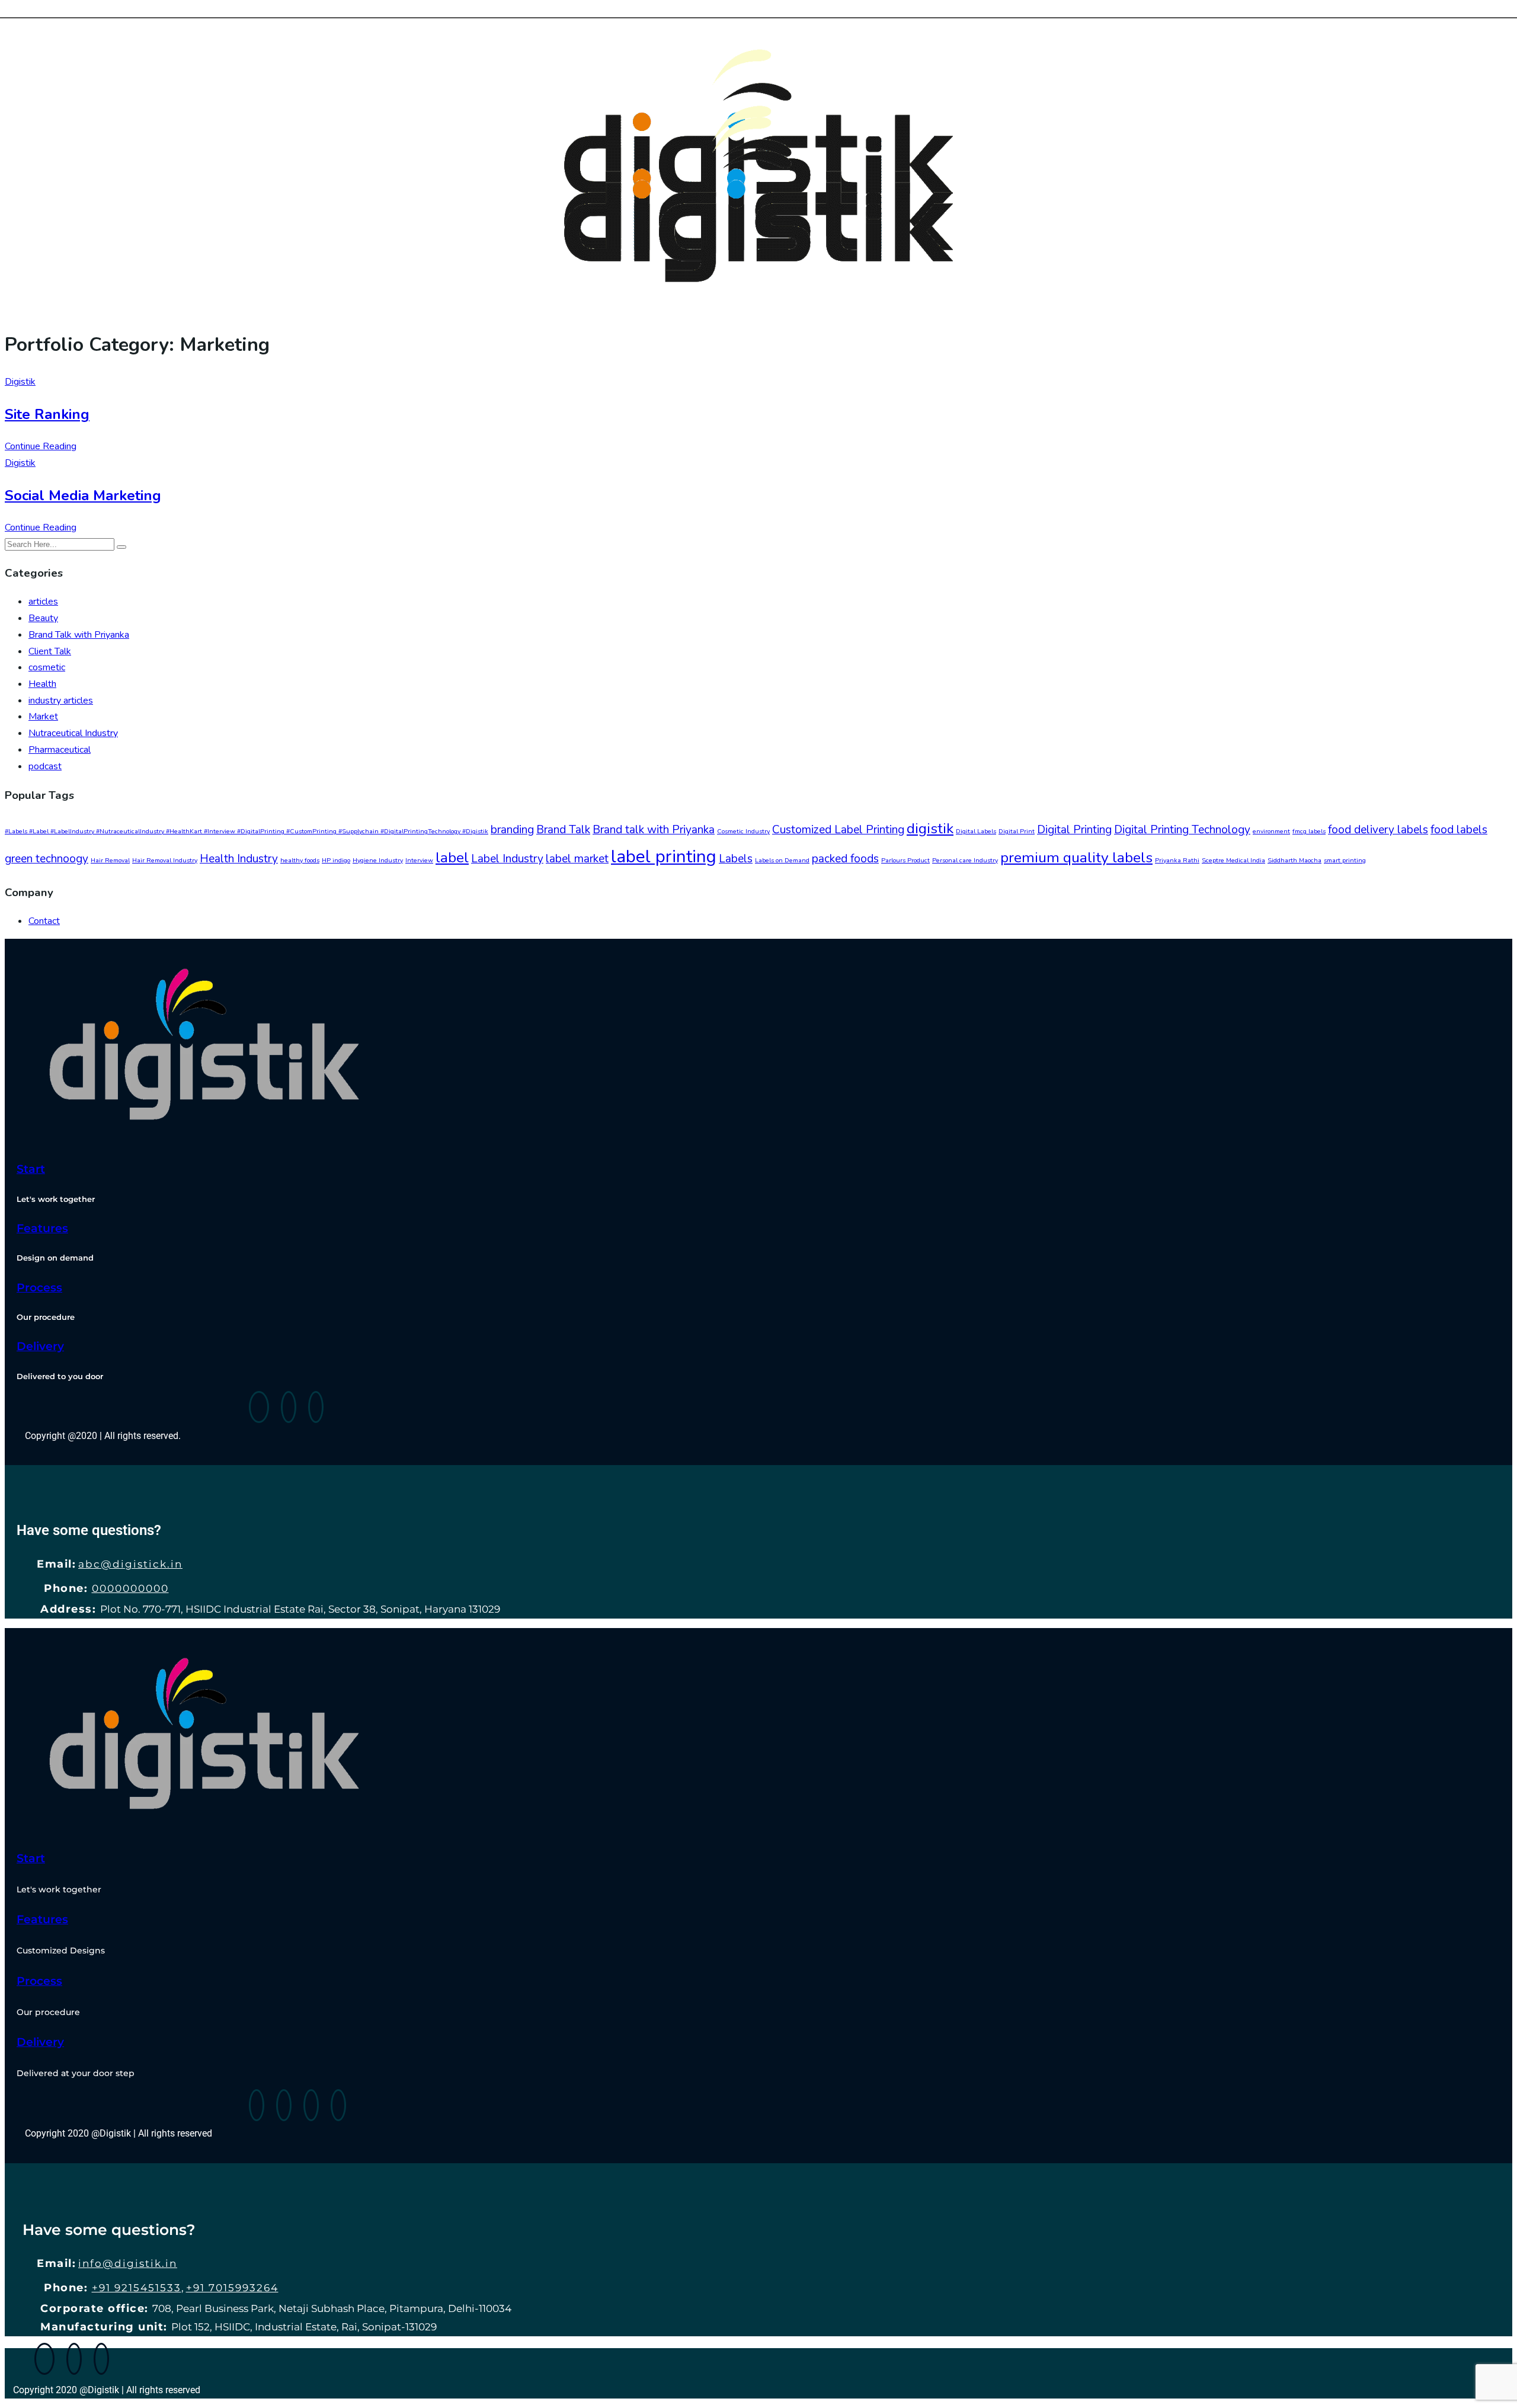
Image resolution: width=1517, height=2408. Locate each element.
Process (39, 1288)
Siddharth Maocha (1294, 860)
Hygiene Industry (378, 860)
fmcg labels (1309, 831)
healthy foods (300, 860)
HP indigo (336, 860)
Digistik (20, 382)
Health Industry (239, 859)
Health (42, 684)
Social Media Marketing (83, 495)
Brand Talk (563, 830)
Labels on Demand (782, 860)
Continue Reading (41, 446)
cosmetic (47, 667)
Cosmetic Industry (743, 831)
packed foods (845, 859)
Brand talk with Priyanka (654, 830)
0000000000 (130, 1588)
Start (31, 1169)
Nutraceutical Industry (73, 733)
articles (43, 602)
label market (577, 859)
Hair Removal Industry (165, 860)
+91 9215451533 (137, 2288)
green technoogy (47, 859)
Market (43, 717)
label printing (664, 856)
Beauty (43, 618)
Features (42, 1228)
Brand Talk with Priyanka (79, 635)
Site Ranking (47, 414)
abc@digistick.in (130, 1564)
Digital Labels (976, 831)
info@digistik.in (128, 2263)
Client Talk (50, 651)
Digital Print (1017, 831)
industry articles (61, 701)
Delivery (40, 1346)
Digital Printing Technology (1182, 830)
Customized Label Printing (838, 830)
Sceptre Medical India (1233, 860)
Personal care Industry (965, 860)
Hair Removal (110, 860)
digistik (930, 829)
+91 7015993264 (232, 2288)
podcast (45, 766)
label (452, 858)
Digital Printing (1074, 830)
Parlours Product (905, 860)
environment (1271, 831)
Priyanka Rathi (1177, 860)
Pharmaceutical (60, 750)
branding (512, 830)
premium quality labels (1076, 858)
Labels (736, 859)
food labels (1459, 830)
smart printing (1345, 860)
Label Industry (507, 859)
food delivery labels (1378, 830)
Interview (419, 860)
